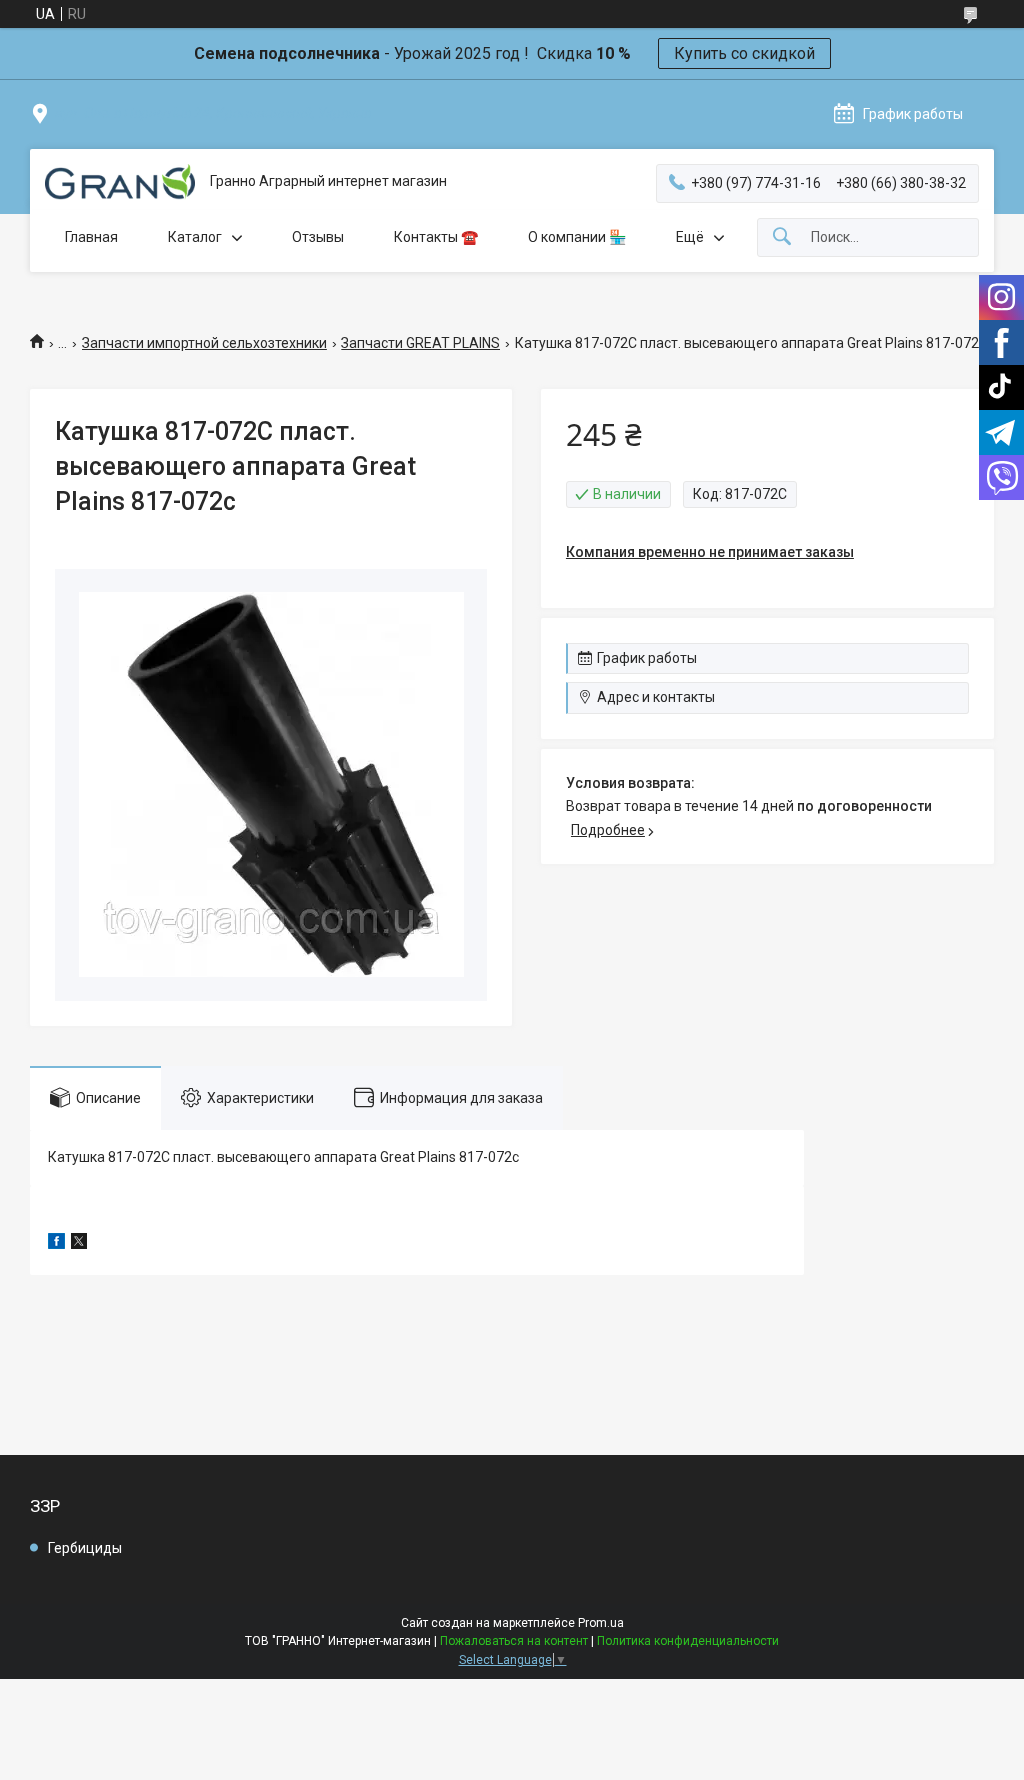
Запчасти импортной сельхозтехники (204, 343)
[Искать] (782, 237)
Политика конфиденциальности (688, 1641)
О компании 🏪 (577, 237)
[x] (79, 1244)
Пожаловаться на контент (514, 1641)
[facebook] (56, 1244)
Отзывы (318, 237)
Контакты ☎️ (436, 237)
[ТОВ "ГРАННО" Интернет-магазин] (120, 182)
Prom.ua (601, 1623)
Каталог (195, 237)
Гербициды (85, 1548)
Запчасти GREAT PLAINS (420, 343)
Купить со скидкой (744, 53)
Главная (91, 237)
